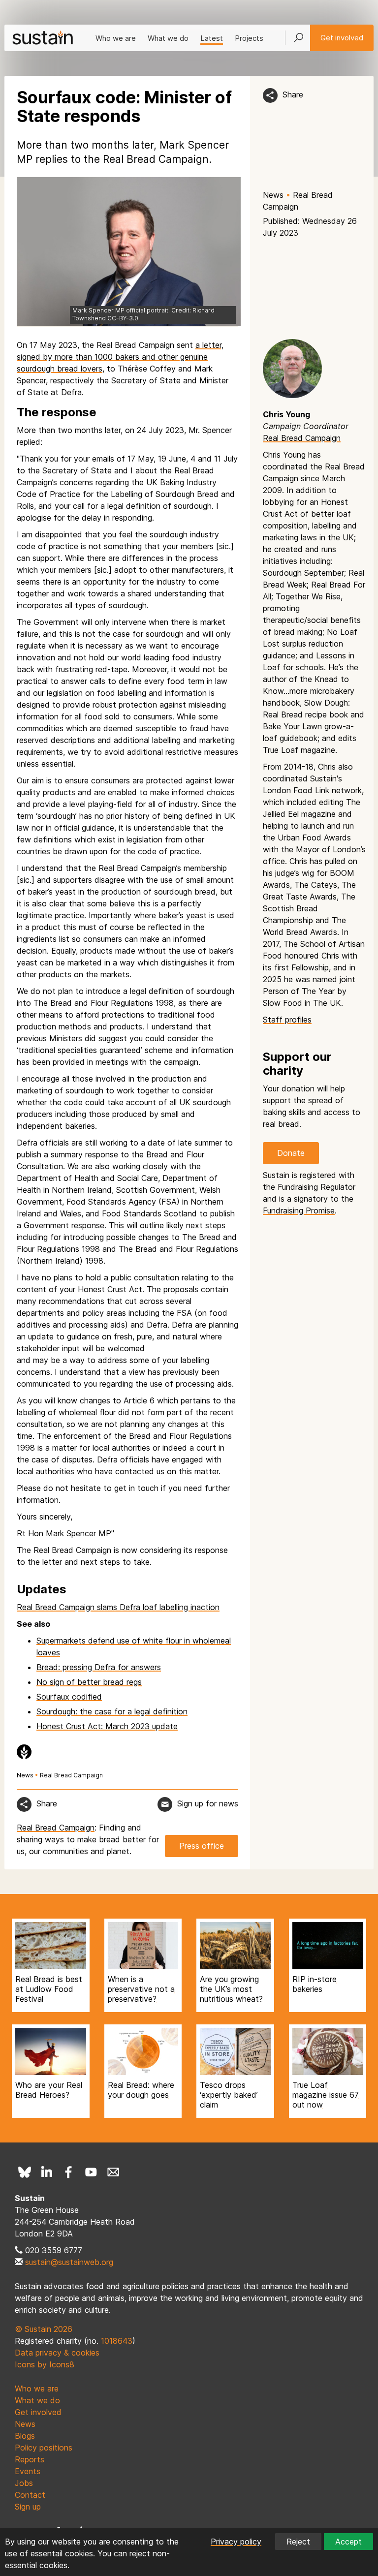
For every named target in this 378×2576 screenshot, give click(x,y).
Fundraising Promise (299, 1210)
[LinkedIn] (47, 2172)
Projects (249, 38)
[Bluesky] (25, 2172)
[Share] (270, 95)
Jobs (24, 2483)
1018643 (117, 2341)
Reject (298, 2542)
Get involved (342, 38)
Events (28, 2471)
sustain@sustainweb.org (69, 2262)
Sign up (28, 2507)
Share (293, 94)
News (273, 195)
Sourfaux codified (69, 1697)
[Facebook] (69, 2172)
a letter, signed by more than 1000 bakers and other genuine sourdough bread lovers (120, 357)
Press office (202, 1846)
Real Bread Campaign (71, 1775)
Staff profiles (287, 1020)
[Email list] (113, 2172)
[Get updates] (165, 1804)
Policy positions (44, 2448)
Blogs (25, 2436)
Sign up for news (208, 1803)
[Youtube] (91, 2172)
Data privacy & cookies (57, 2353)
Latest (212, 38)
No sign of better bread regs (89, 1682)
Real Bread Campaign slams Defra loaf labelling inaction (118, 1607)
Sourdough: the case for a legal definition (112, 1711)
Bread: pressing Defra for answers (99, 1667)
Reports (30, 2459)
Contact (30, 2495)
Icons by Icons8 (45, 2364)
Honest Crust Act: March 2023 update (107, 1726)
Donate (291, 1153)
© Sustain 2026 (44, 2329)
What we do (168, 38)
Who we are (116, 38)
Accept (348, 2542)
